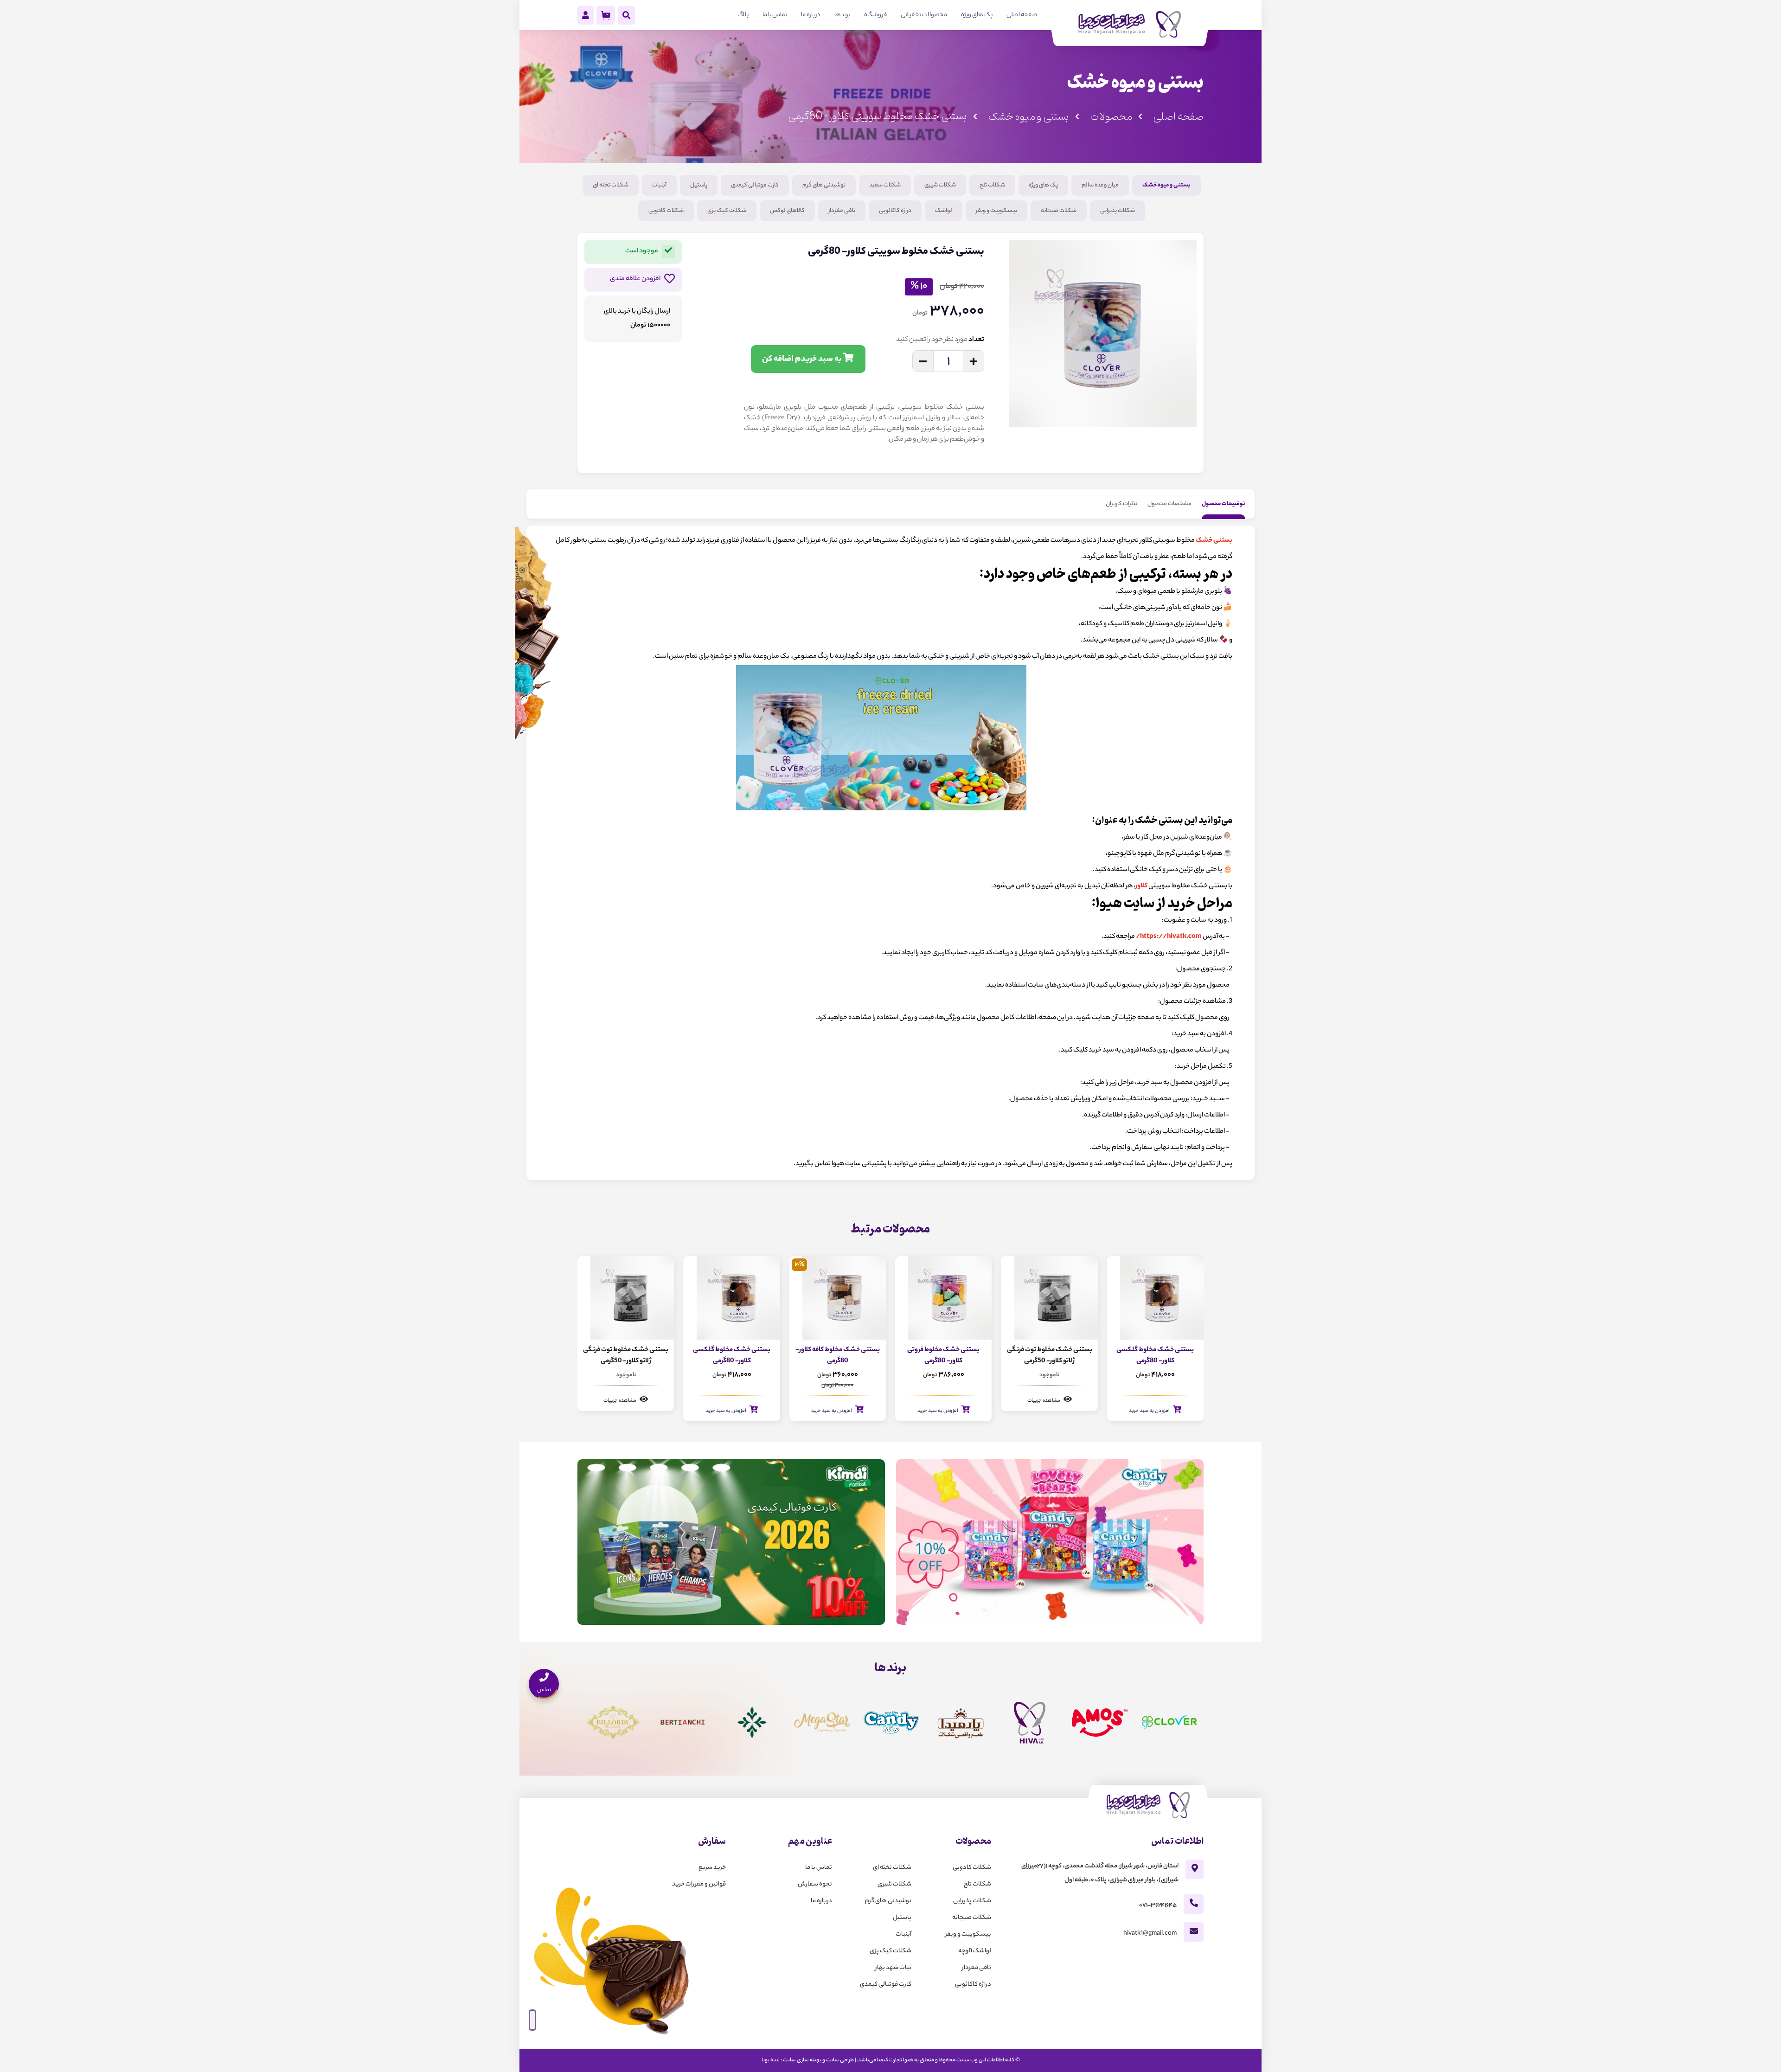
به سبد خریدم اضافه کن (803, 359)
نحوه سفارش (815, 1884)
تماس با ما (819, 1868)
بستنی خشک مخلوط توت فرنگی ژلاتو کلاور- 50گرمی (1154, 1356)
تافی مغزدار (842, 211)
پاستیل (699, 185)
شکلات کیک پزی (727, 211)
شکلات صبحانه (1059, 211)
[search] (626, 17)
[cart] (606, 15)
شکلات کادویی (666, 211)
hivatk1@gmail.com (1150, 1934)
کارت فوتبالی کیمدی (755, 185)
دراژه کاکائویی (895, 211)
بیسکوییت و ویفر (996, 211)
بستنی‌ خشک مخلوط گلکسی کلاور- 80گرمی (836, 1356)
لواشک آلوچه (975, 1951)
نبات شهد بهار (893, 1968)
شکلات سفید (885, 185)
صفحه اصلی (1178, 117)
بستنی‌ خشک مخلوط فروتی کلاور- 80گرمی (1048, 1356)
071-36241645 (1158, 1906)
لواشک (944, 211)
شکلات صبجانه (972, 1918)
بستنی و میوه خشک (1028, 117)
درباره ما (821, 1901)
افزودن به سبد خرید (1043, 1411)
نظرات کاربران (1121, 504)
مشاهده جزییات (1149, 1401)
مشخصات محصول (1169, 504)
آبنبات (659, 185)
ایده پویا (771, 2060)
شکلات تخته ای (611, 185)
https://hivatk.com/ (1169, 937)
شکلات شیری (940, 185)
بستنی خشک (1214, 541)
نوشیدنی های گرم (824, 185)
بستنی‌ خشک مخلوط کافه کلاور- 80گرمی (942, 1356)
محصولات (1111, 117)
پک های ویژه (1043, 185)
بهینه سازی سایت (802, 2060)
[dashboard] (586, 17)
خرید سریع (712, 1868)
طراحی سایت (840, 2060)
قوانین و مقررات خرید (699, 1884)
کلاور (1141, 886)
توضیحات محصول (1224, 504)
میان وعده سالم (1100, 185)
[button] (1187, 449)
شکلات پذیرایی (1118, 211)
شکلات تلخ (992, 185)
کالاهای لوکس (787, 211)
